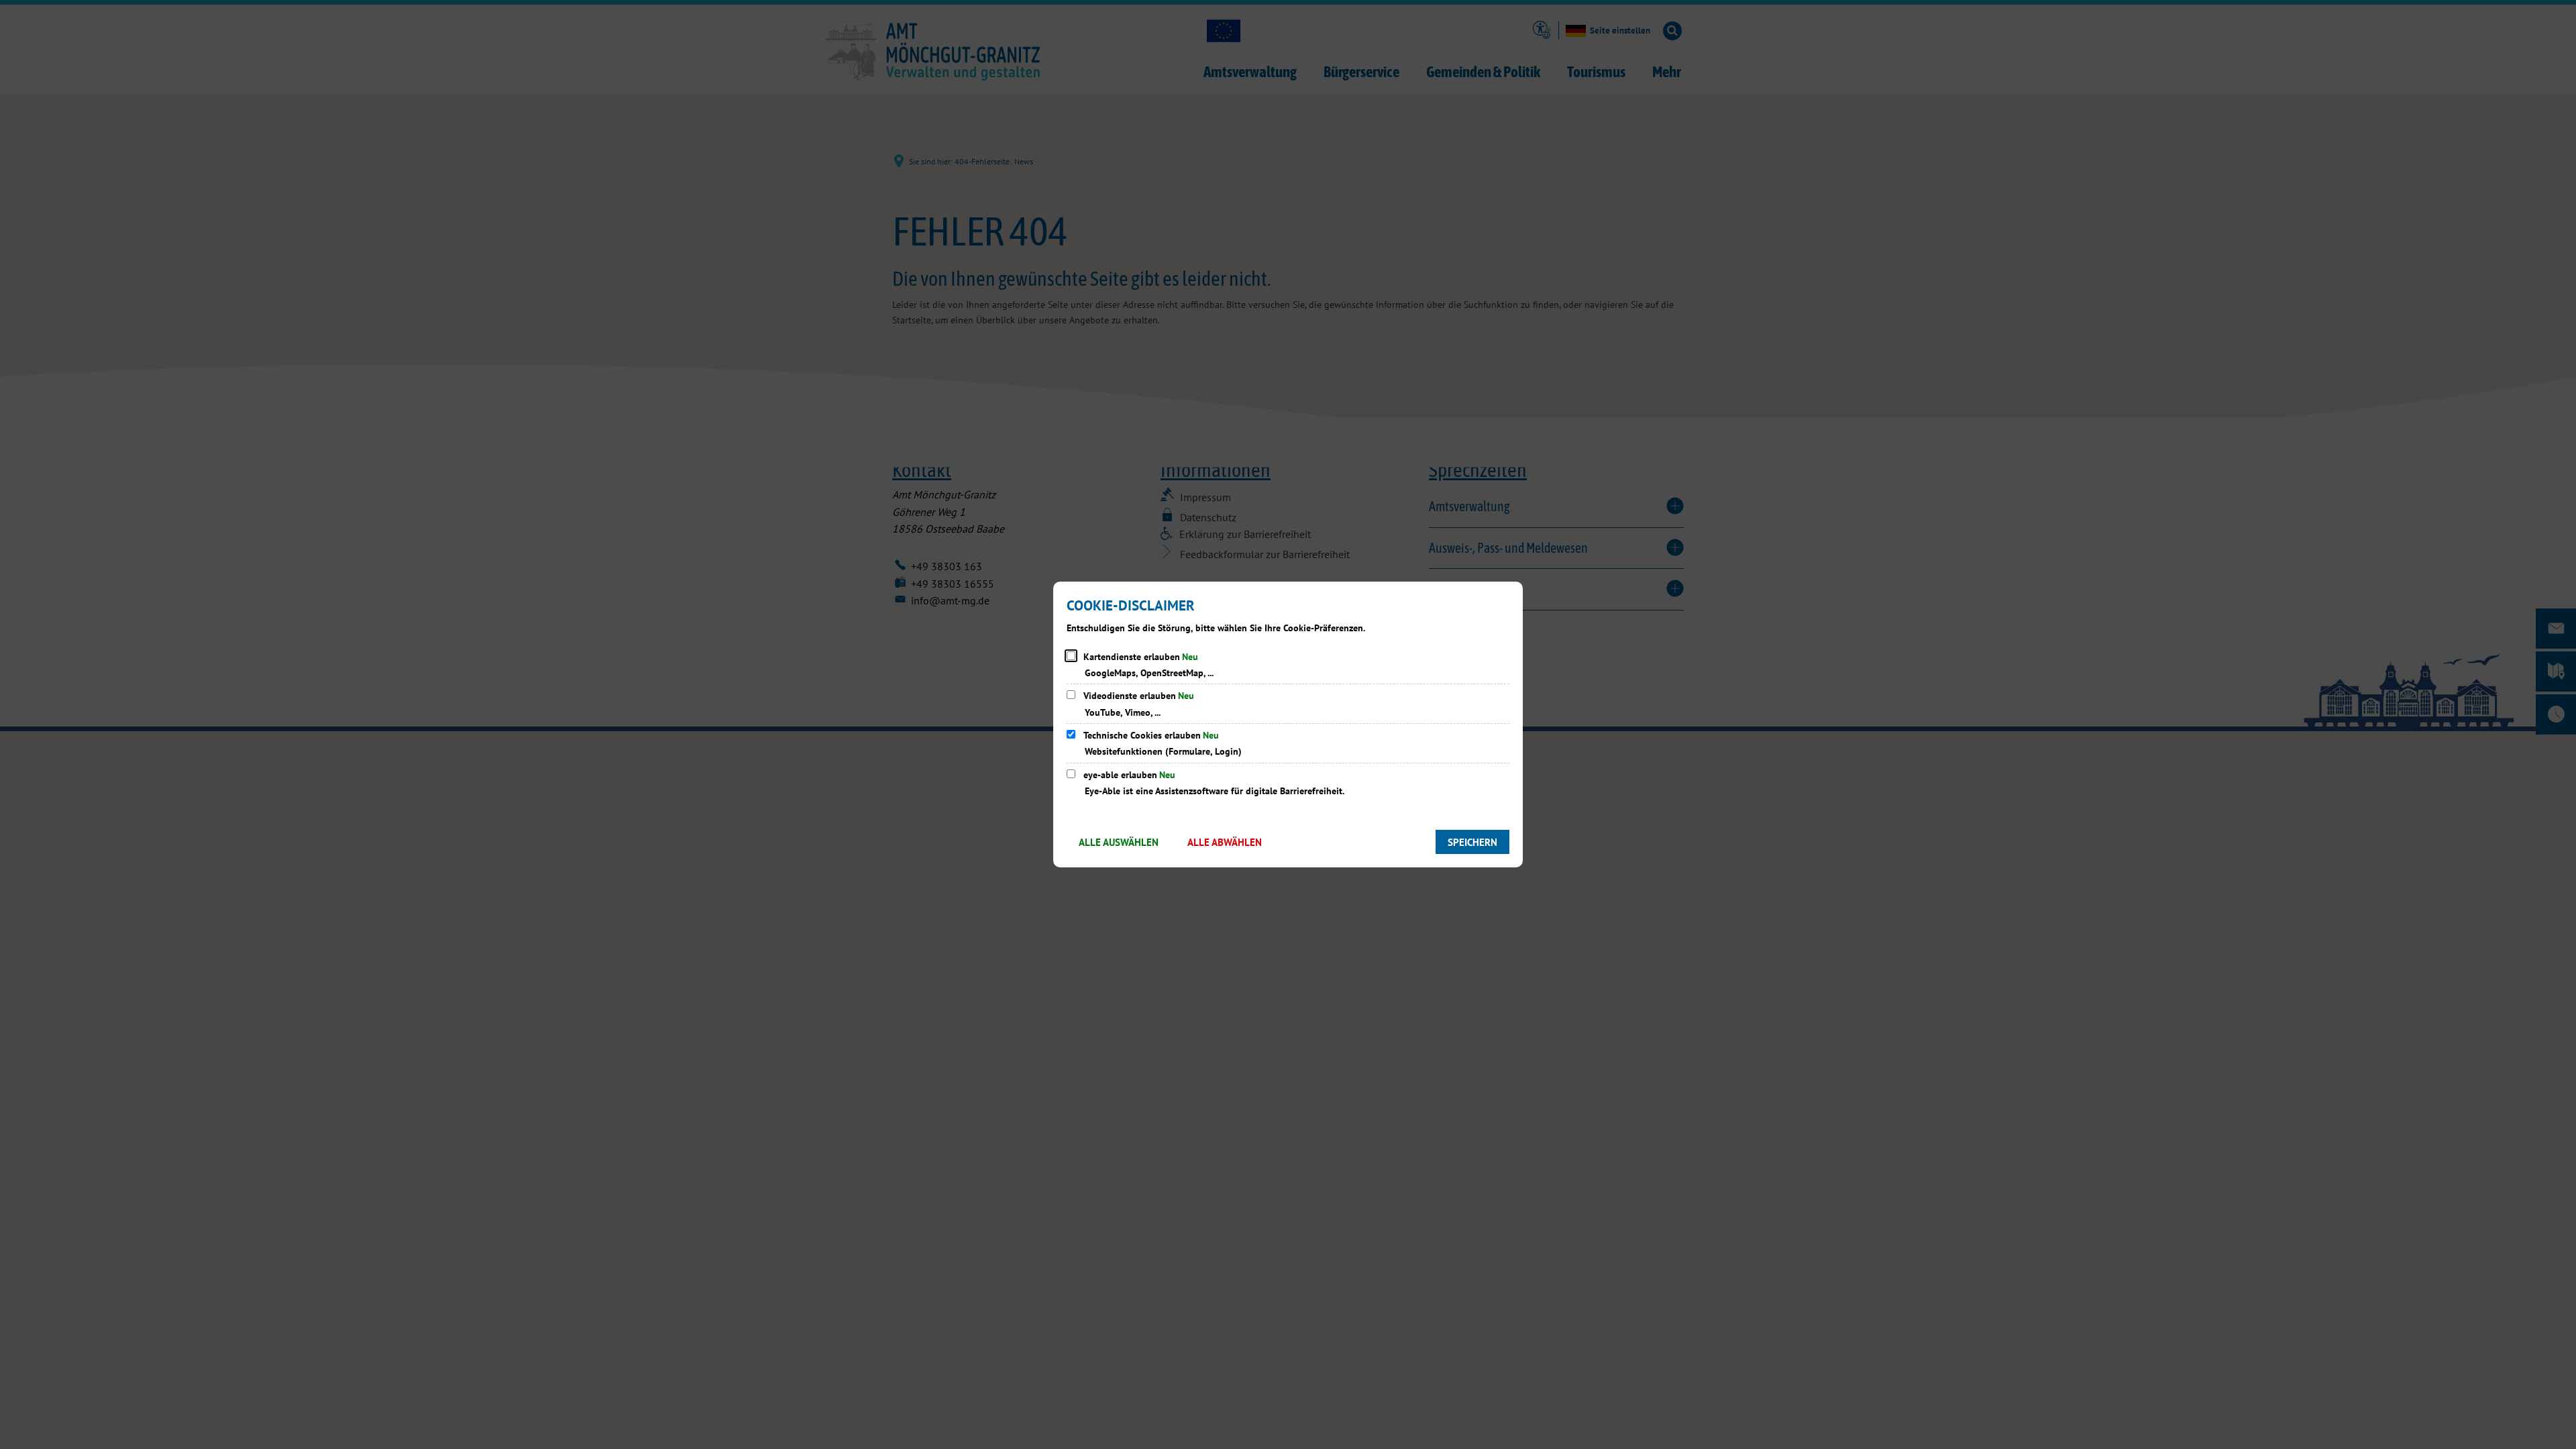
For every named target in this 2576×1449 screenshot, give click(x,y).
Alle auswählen (1119, 842)
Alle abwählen (1225, 842)
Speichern (1472, 842)
